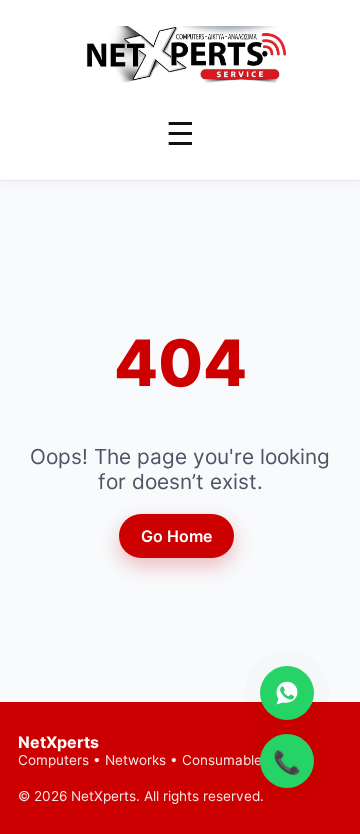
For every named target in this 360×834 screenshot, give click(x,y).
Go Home (176, 536)
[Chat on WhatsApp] (287, 693)
